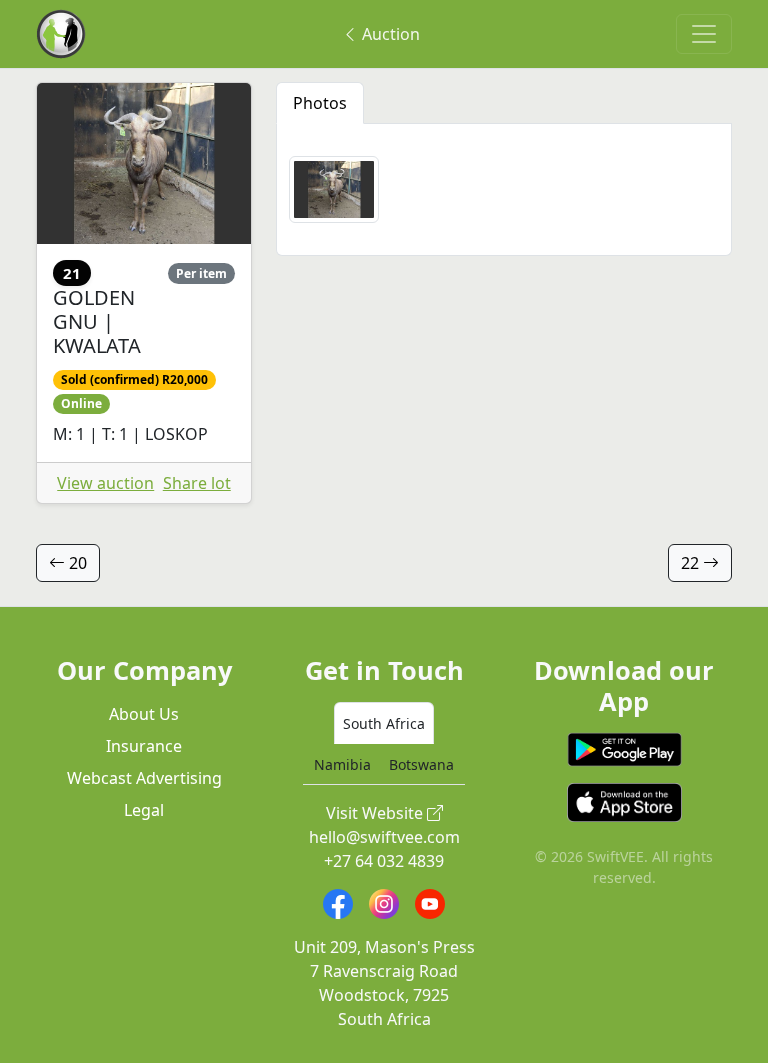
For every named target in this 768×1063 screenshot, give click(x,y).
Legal (144, 810)
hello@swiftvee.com (384, 837)
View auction (105, 483)
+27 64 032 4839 (384, 861)
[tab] (384, 723)
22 (692, 563)
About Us (144, 714)
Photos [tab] (320, 103)
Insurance (144, 746)
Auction (389, 34)
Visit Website (376, 813)
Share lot (197, 483)
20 (76, 563)
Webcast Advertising (144, 778)
